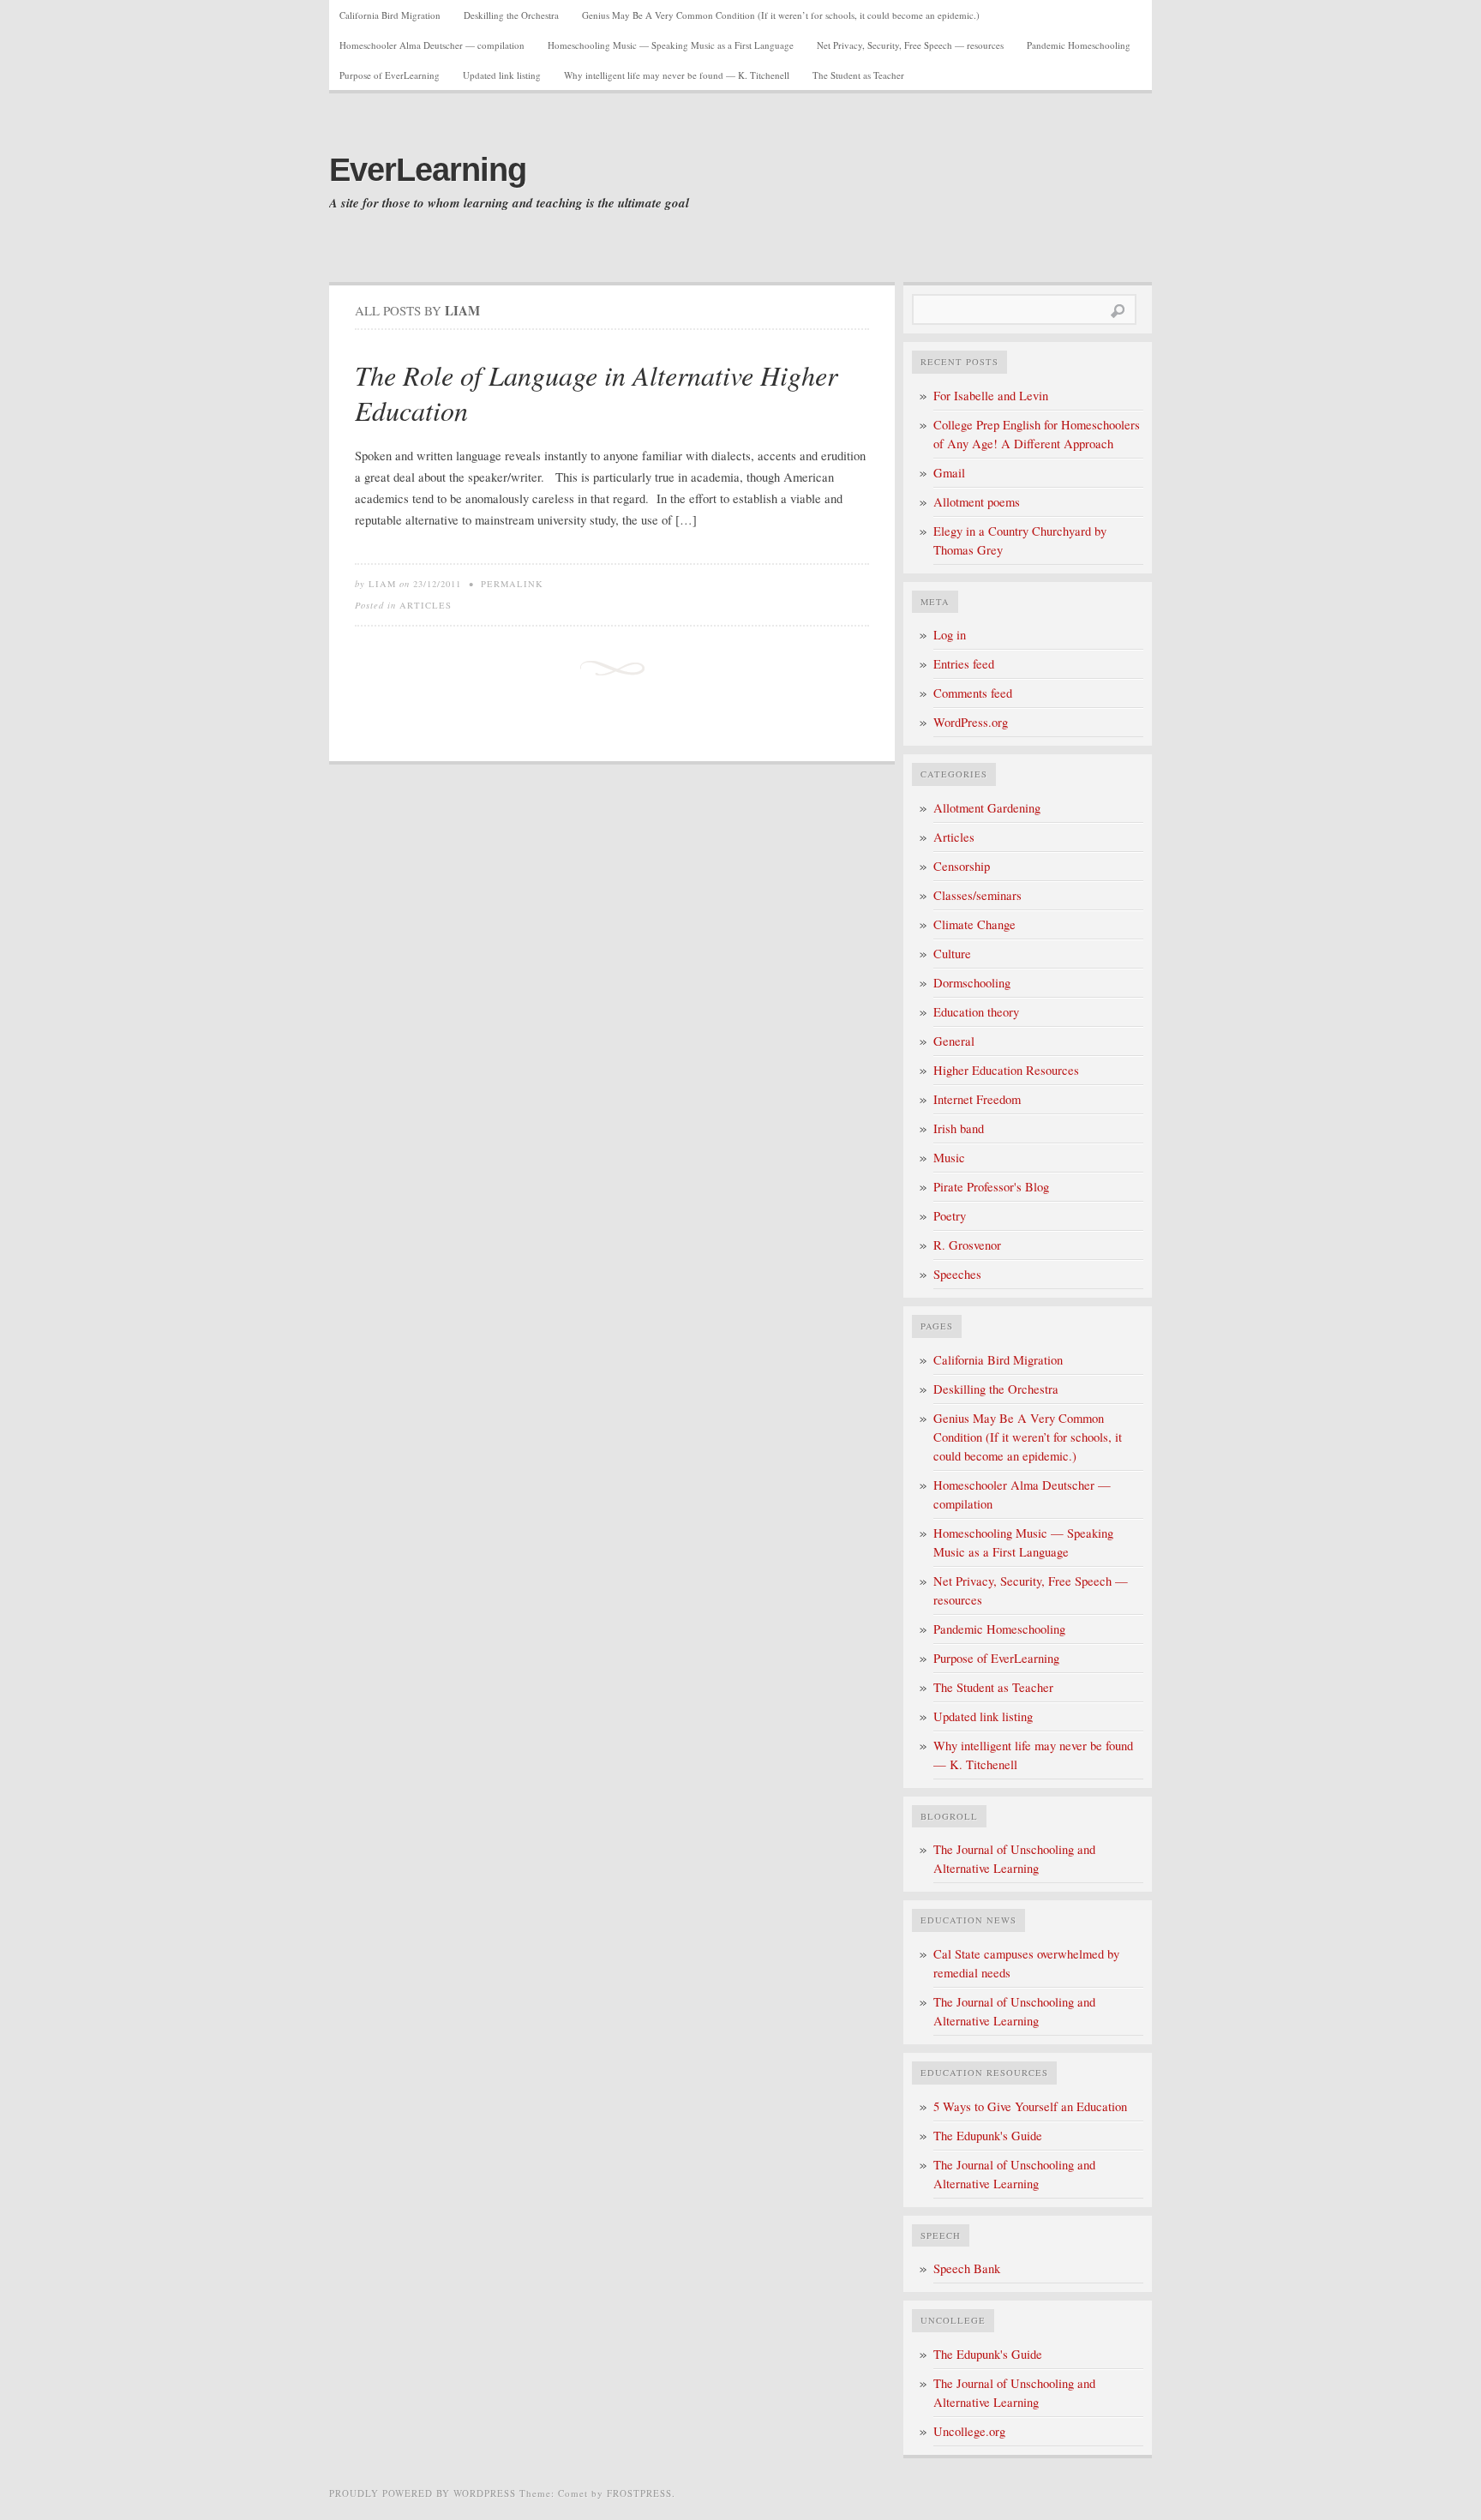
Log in (950, 635)
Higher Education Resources (1006, 1070)
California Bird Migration (390, 15)
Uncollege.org (969, 2431)
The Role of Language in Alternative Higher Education (596, 393)
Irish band (959, 1128)
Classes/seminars (977, 895)
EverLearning (428, 170)
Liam (382, 584)
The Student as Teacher (858, 75)
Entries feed (964, 664)
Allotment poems (977, 502)
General (954, 1041)
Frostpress (639, 2493)
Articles (426, 605)
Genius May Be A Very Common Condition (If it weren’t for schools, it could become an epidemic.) (781, 15)
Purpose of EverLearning (390, 75)
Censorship (962, 866)
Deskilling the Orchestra (511, 15)
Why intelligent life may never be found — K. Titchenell (677, 75)
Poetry (950, 1216)
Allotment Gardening (987, 808)
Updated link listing (502, 75)
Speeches (957, 1274)
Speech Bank (967, 2268)
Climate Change (974, 924)
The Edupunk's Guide (988, 2136)
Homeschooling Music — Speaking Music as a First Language (671, 45)
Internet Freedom (977, 1099)
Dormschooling (972, 983)
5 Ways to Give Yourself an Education (1030, 2106)
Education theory (976, 1012)
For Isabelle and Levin (991, 396)
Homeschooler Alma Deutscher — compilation (432, 45)
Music (949, 1158)
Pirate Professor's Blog (991, 1187)
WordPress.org (971, 722)
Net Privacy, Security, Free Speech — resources (910, 45)
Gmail (949, 473)
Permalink (512, 584)
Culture (952, 954)
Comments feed (973, 693)
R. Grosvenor (967, 1245)
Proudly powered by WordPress (423, 2493)
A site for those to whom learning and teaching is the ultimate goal (509, 203)
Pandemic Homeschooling (1079, 45)
